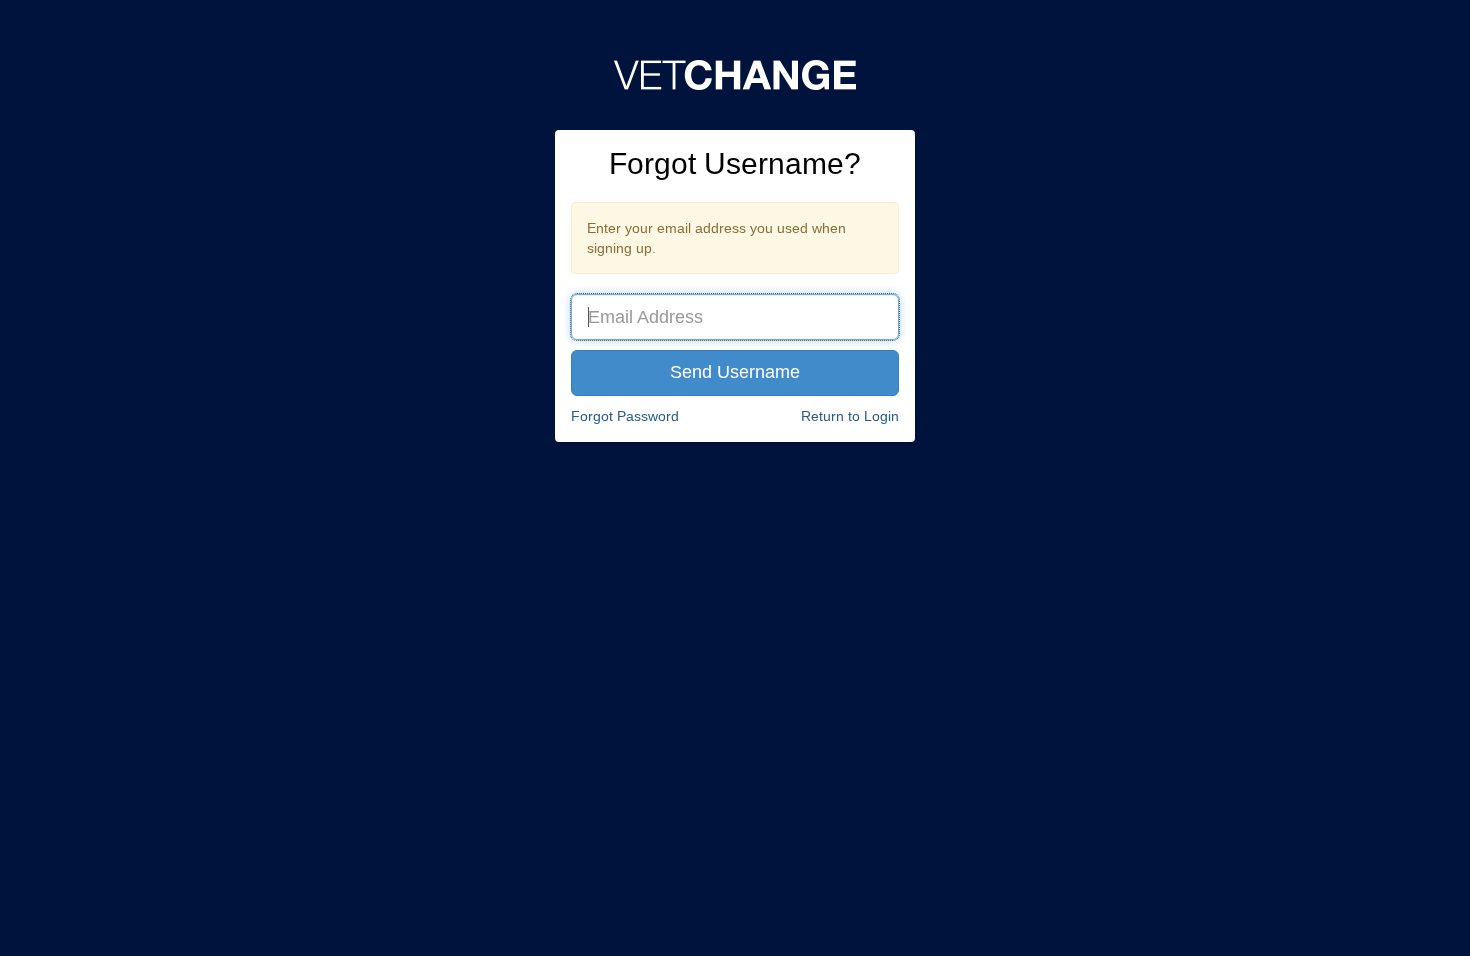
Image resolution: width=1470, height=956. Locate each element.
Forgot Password (625, 416)
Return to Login (850, 416)
